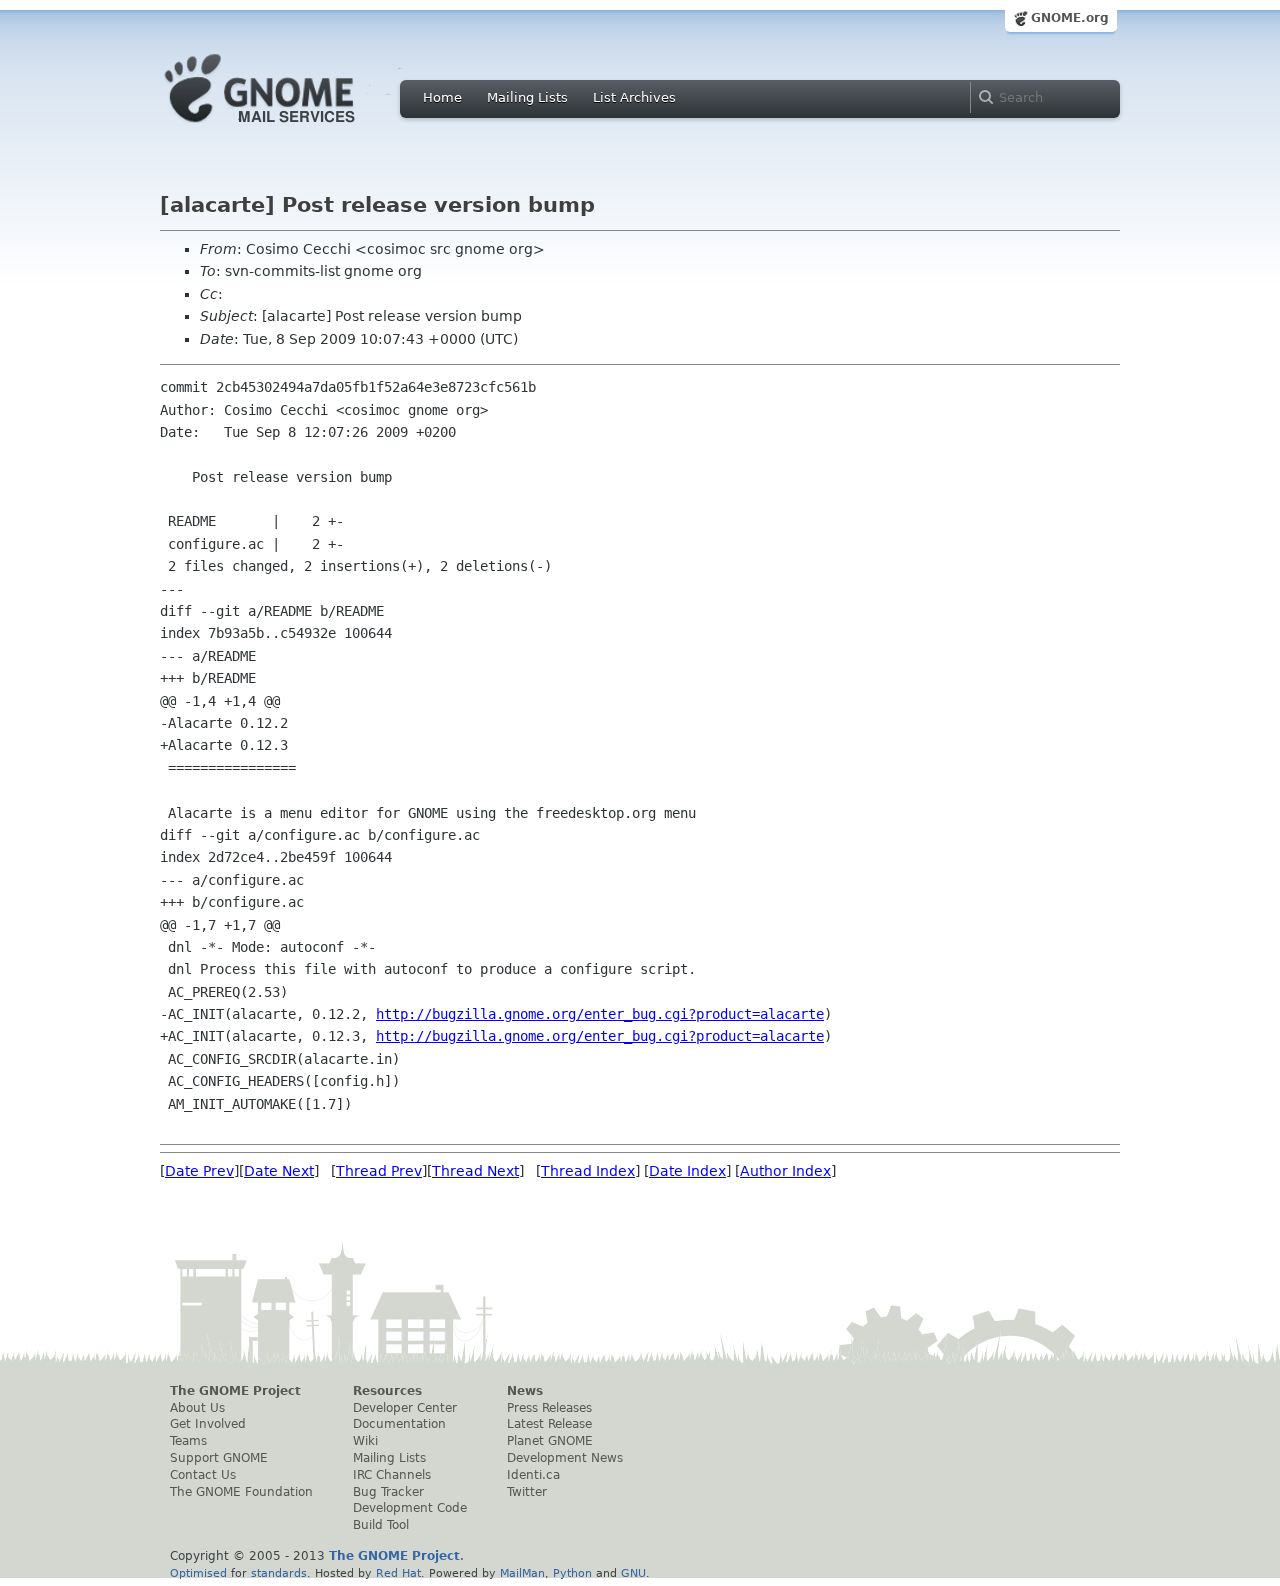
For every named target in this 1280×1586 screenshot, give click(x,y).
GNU (633, 1573)
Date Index (687, 1171)
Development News (565, 1458)
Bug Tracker (388, 1492)
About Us (197, 1408)
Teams (188, 1441)
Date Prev (199, 1171)
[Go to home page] (290, 128)
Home (442, 97)
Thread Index (588, 1171)
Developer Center (405, 1408)
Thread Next (475, 1171)
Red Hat (398, 1573)
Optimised (198, 1573)
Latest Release (549, 1424)
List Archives (634, 97)
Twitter (527, 1492)
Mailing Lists (527, 97)
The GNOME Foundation (241, 1492)
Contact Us (203, 1475)
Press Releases (549, 1408)
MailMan (522, 1573)
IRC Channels (392, 1475)
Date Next (279, 1171)
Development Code (410, 1508)
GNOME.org (1070, 18)
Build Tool (381, 1525)
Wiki (365, 1441)
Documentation (399, 1424)
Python (572, 1573)
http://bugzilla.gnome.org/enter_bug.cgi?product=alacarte (600, 1014)
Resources (387, 1391)
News (525, 1391)
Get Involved (208, 1424)
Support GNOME (219, 1458)
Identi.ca (533, 1475)
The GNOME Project (235, 1391)
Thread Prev (379, 1171)
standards (279, 1573)
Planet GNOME (550, 1441)
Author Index (785, 1171)
